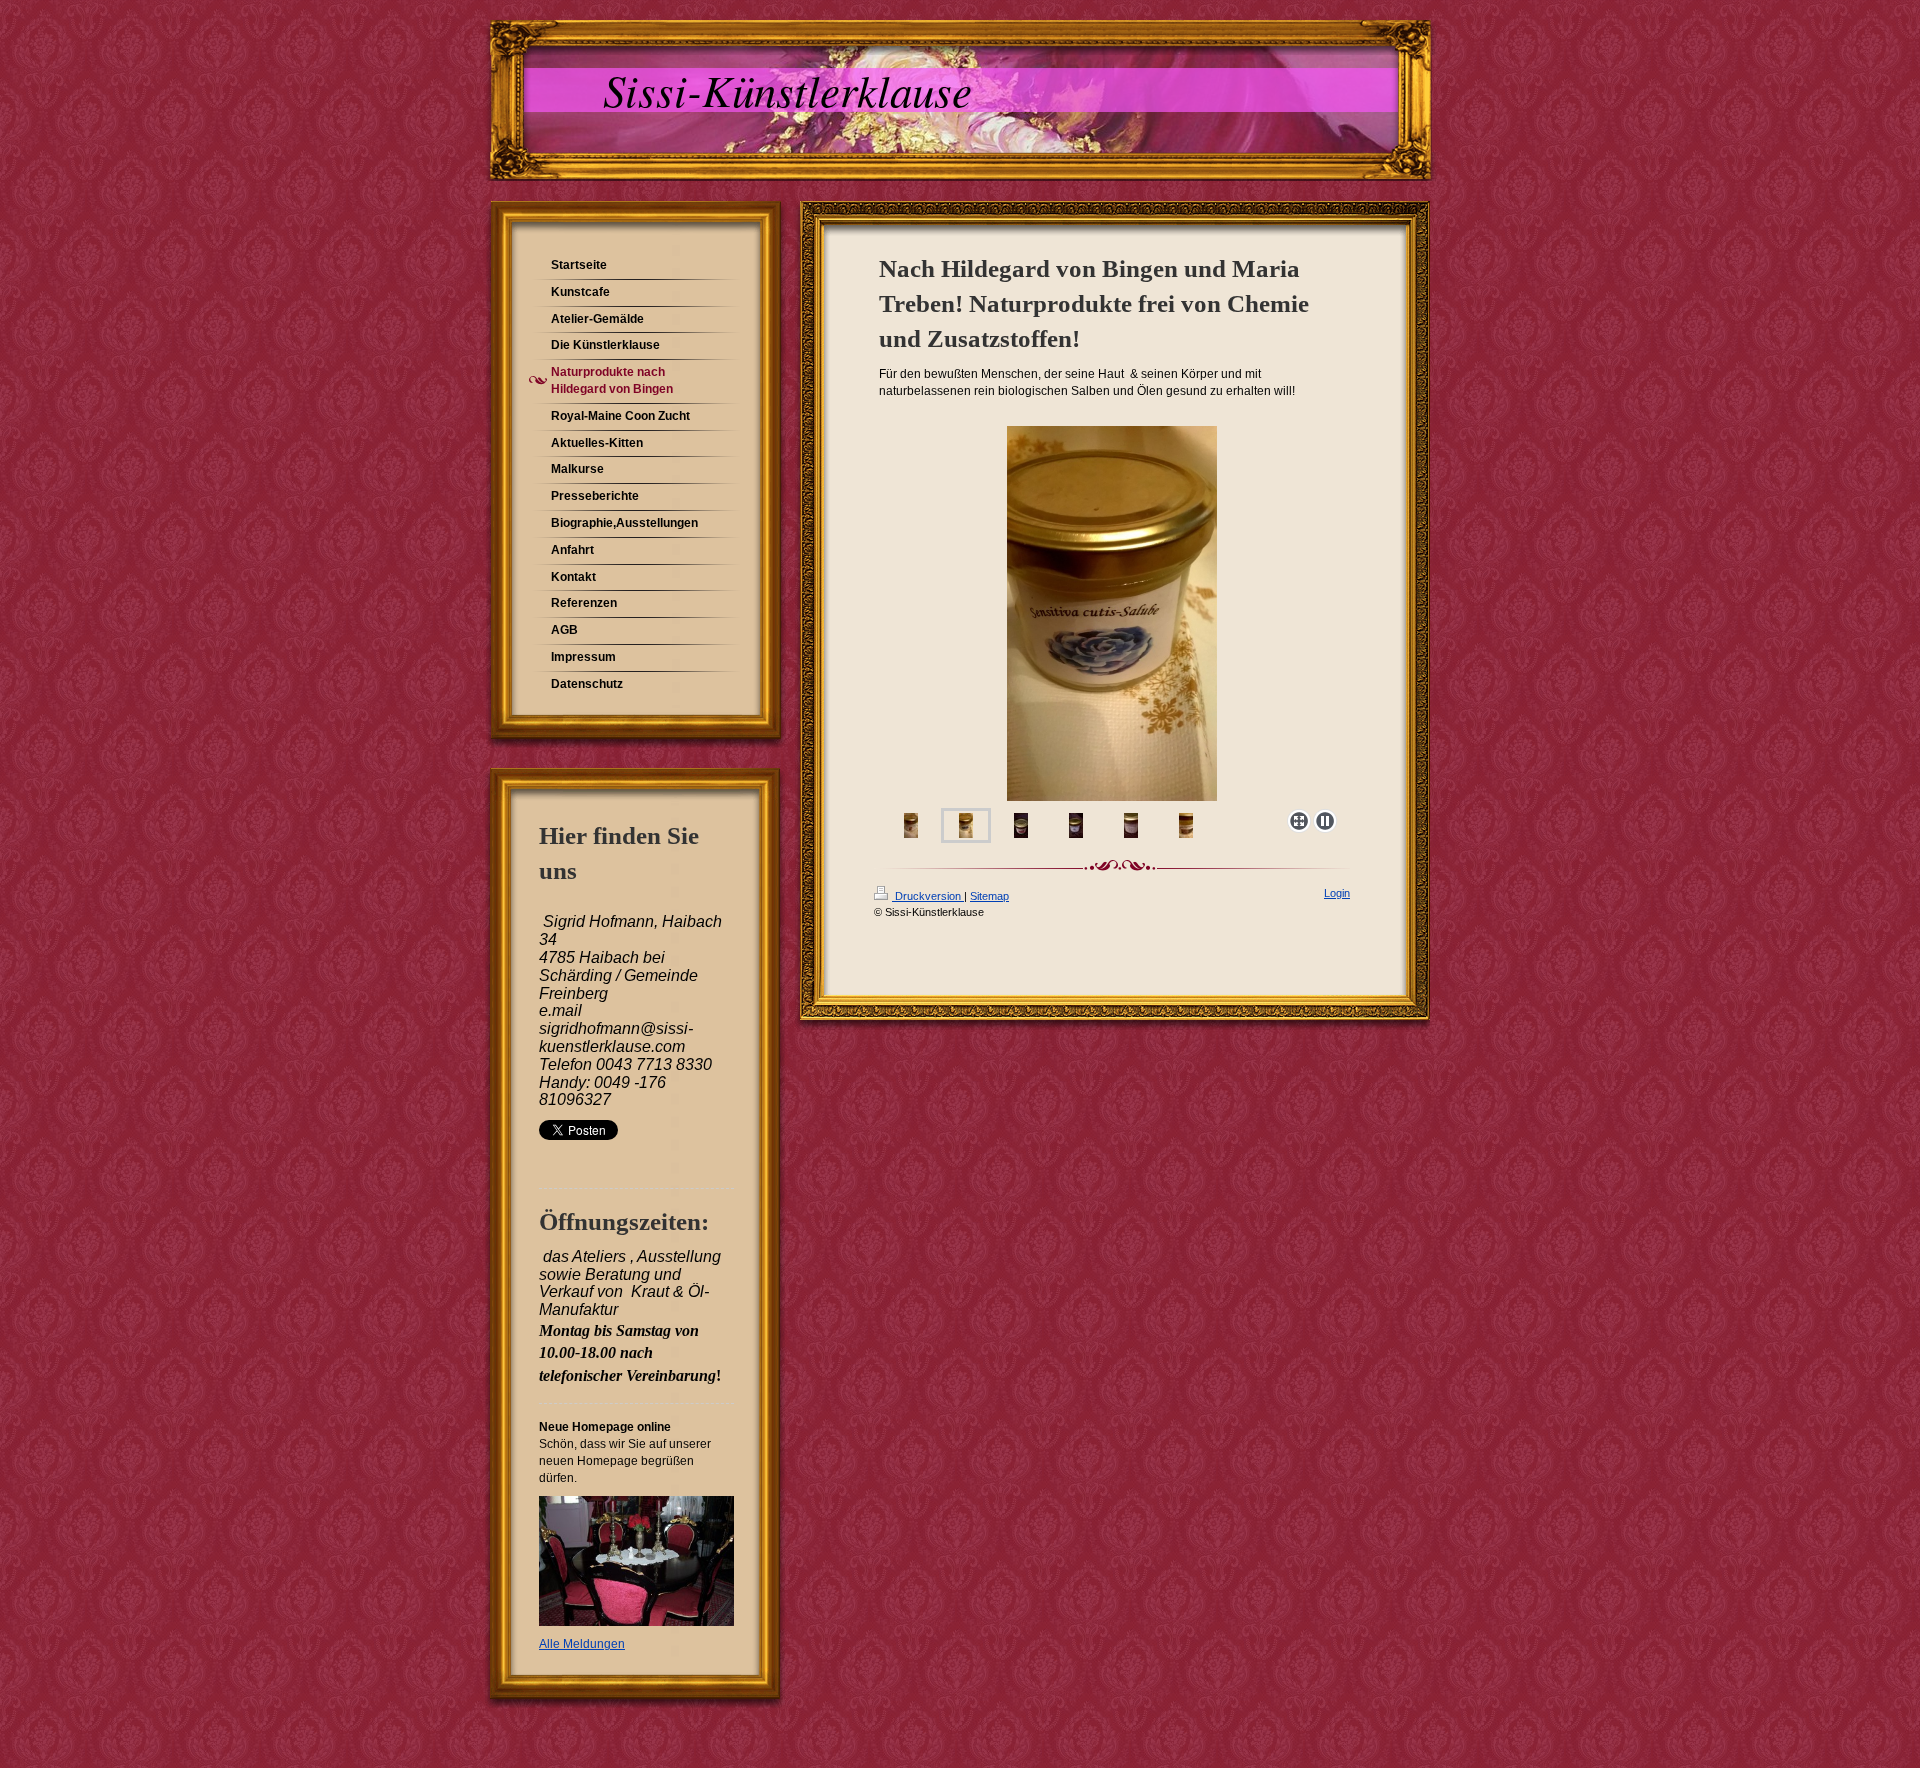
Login (1337, 893)
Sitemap (989, 896)
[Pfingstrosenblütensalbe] (1111, 614)
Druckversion (928, 896)
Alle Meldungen (582, 1644)
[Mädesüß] (1076, 825)
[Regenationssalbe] (1186, 825)
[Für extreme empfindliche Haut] (966, 825)
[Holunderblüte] (1131, 825)
